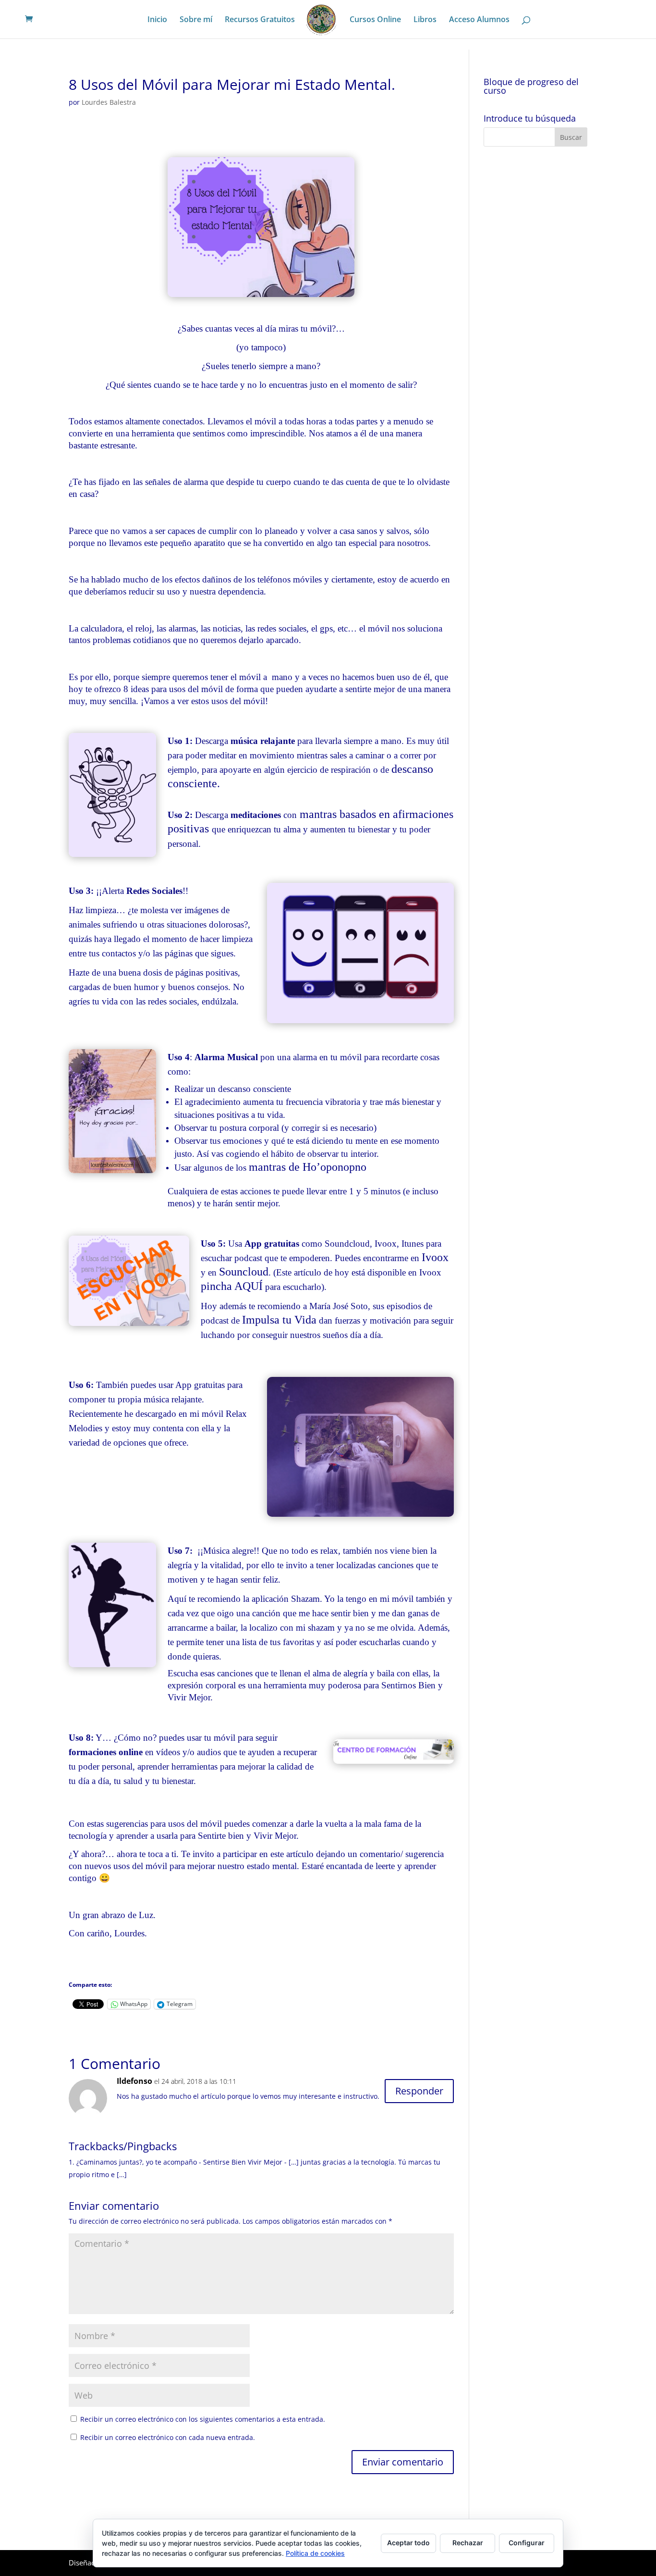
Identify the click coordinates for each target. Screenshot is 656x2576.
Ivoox (435, 1257)
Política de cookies (315, 2553)
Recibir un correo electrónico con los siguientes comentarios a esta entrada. (203, 2419)
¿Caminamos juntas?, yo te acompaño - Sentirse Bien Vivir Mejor (179, 2162)
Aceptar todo (408, 2543)
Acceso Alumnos (479, 20)
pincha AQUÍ (232, 1286)
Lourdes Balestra (109, 102)
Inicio (157, 20)
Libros (425, 20)
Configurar (527, 2543)
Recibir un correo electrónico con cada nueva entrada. (168, 2437)
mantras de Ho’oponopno (308, 1167)
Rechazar (468, 2543)
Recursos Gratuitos (260, 20)
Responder (419, 2091)
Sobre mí (196, 20)
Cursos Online (375, 20)
